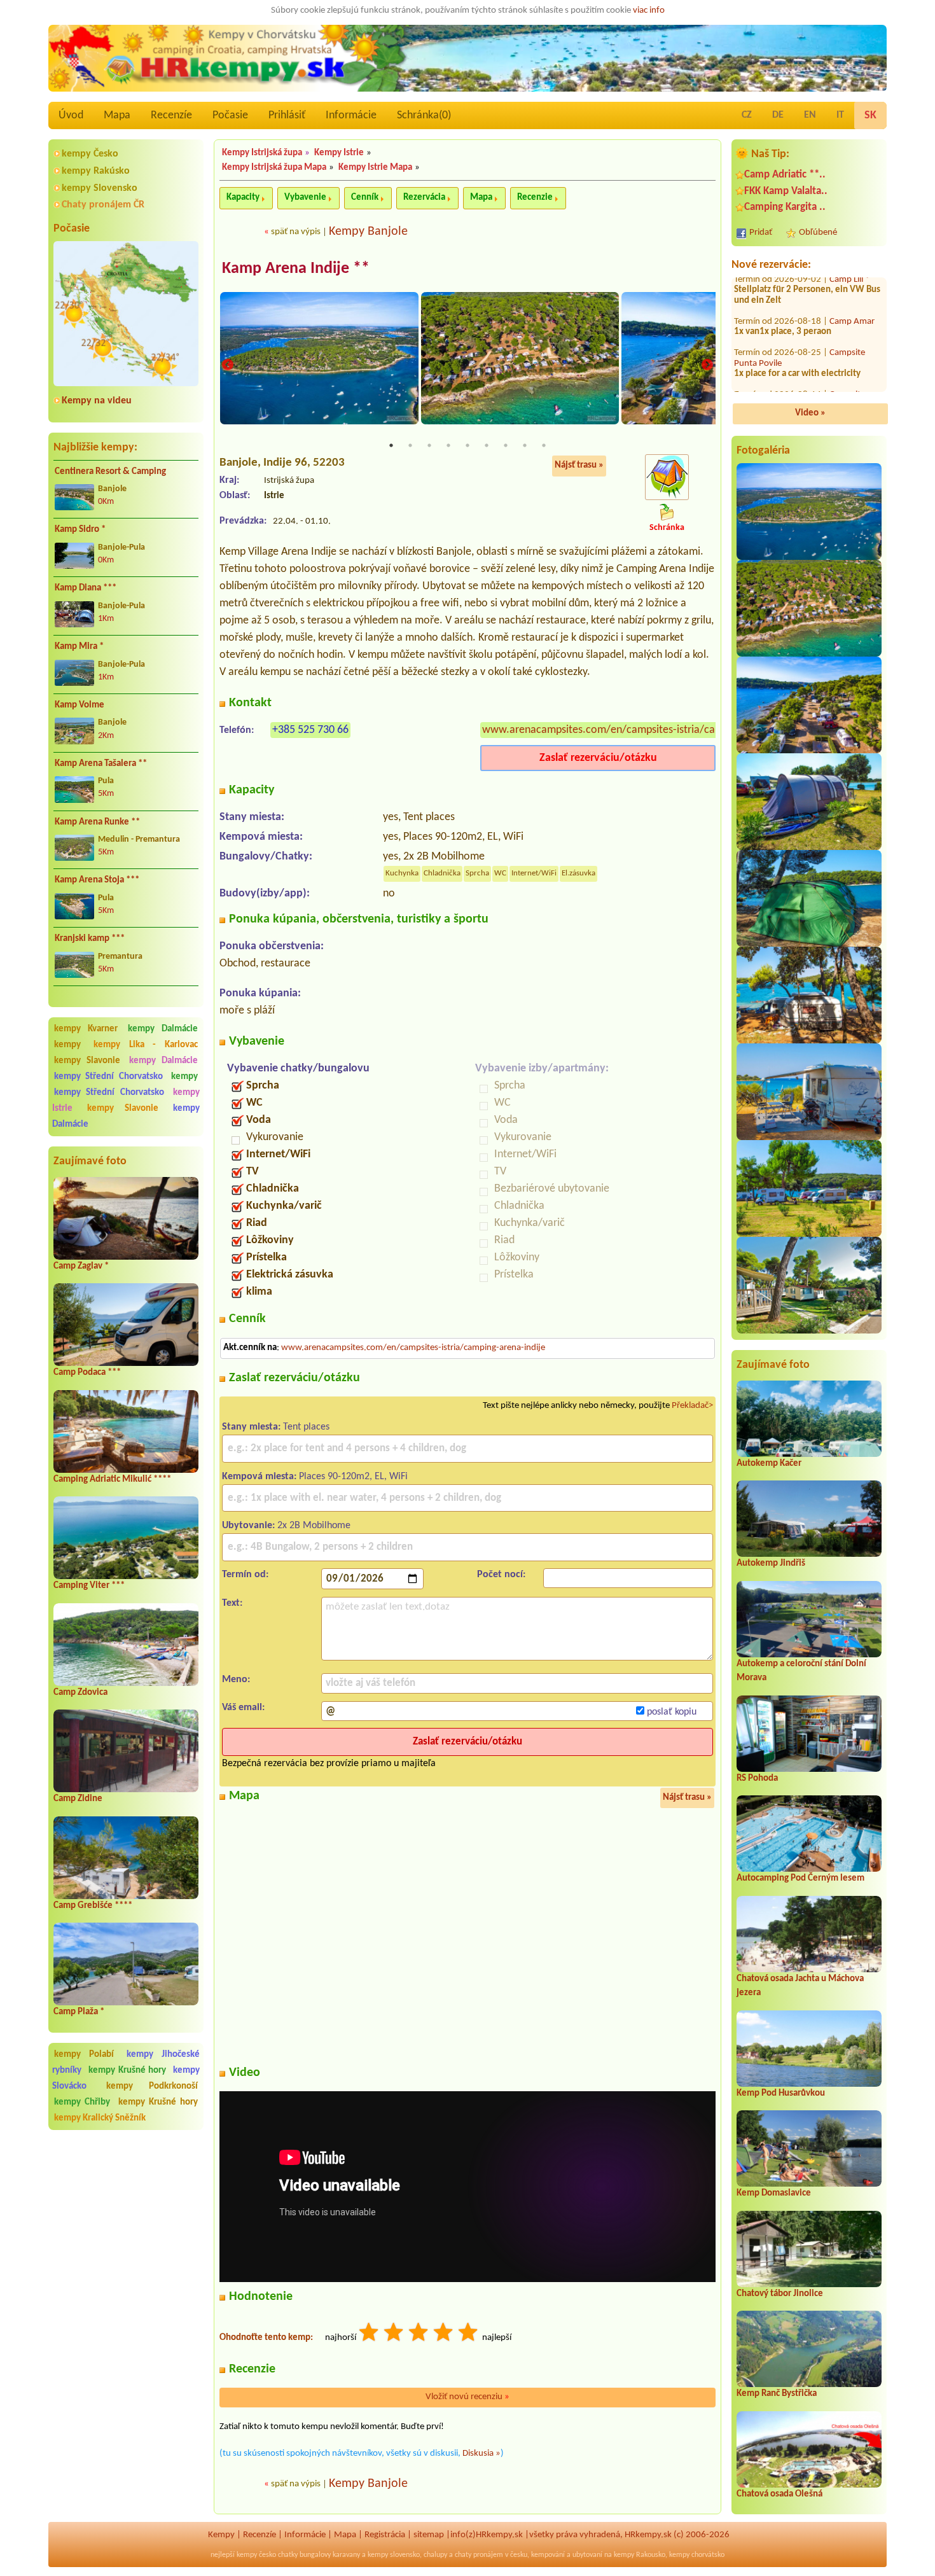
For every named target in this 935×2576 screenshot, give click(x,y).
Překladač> (692, 1406)
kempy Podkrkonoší (152, 2086)
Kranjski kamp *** (90, 939)
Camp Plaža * (79, 2012)
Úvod (71, 115)
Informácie (351, 115)
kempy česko (256, 2555)
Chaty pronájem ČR (103, 205)
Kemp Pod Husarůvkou (781, 2093)
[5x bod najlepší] (469, 2334)
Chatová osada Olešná (779, 2494)
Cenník (365, 198)
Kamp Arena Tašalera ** (101, 764)
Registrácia (385, 2535)
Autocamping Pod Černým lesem (800, 1878)
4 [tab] (448, 445)
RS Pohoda (757, 1779)
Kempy (221, 2535)
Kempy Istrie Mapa (375, 168)
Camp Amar (852, 278)
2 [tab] (410, 445)
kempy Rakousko (640, 2555)
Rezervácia (424, 198)
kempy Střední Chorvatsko (108, 1077)
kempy (72, 1045)
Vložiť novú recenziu (468, 2397)
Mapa (117, 115)
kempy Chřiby (82, 2102)
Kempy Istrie (339, 153)
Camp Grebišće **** (93, 1906)
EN (810, 115)
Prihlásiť (287, 115)
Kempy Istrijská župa (262, 153)
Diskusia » (481, 2454)
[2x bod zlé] (394, 2334)
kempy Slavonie (87, 1061)
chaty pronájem (479, 2555)
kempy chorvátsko (697, 2555)
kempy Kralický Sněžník (100, 2118)
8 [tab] (525, 445)
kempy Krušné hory (128, 2071)
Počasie (230, 115)
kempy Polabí (84, 2055)
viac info (649, 10)
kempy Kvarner (86, 1029)
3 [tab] (429, 445)
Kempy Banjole (368, 232)
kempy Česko (90, 154)
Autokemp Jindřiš (771, 1563)
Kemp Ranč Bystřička (777, 2394)
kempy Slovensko (100, 188)
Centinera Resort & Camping (110, 472)
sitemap (429, 2535)
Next (707, 366)
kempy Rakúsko (96, 171)
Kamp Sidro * (80, 530)
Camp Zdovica (80, 1693)
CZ (747, 115)
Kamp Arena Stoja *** (97, 880)
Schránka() (424, 115)
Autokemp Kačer (769, 1464)
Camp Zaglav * (81, 1266)
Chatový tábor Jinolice (780, 2294)
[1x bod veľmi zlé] (370, 2334)
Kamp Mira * (79, 647)
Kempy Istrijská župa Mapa (274, 168)
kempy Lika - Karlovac (146, 1045)
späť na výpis (296, 232)
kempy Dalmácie (163, 1029)
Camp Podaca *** (87, 1373)
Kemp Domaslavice (774, 2193)
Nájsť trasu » (579, 465)
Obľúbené (818, 233)
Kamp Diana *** (86, 588)
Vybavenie (305, 198)
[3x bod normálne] (419, 2334)
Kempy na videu (97, 401)
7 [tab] (506, 445)
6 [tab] (487, 445)
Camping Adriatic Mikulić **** (112, 1479)
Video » (810, 413)
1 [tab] (391, 445)
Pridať (761, 233)
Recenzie (535, 198)
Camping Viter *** (89, 1586)
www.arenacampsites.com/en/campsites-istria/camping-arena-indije (642, 730)
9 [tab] (544, 445)
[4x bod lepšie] (444, 2334)
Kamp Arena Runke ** (97, 822)
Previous (228, 366)
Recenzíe (171, 115)
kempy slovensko (394, 2555)
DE (778, 115)
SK (870, 115)
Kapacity (243, 198)
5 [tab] (468, 445)
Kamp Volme (80, 705)
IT (840, 115)
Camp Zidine (78, 1799)
